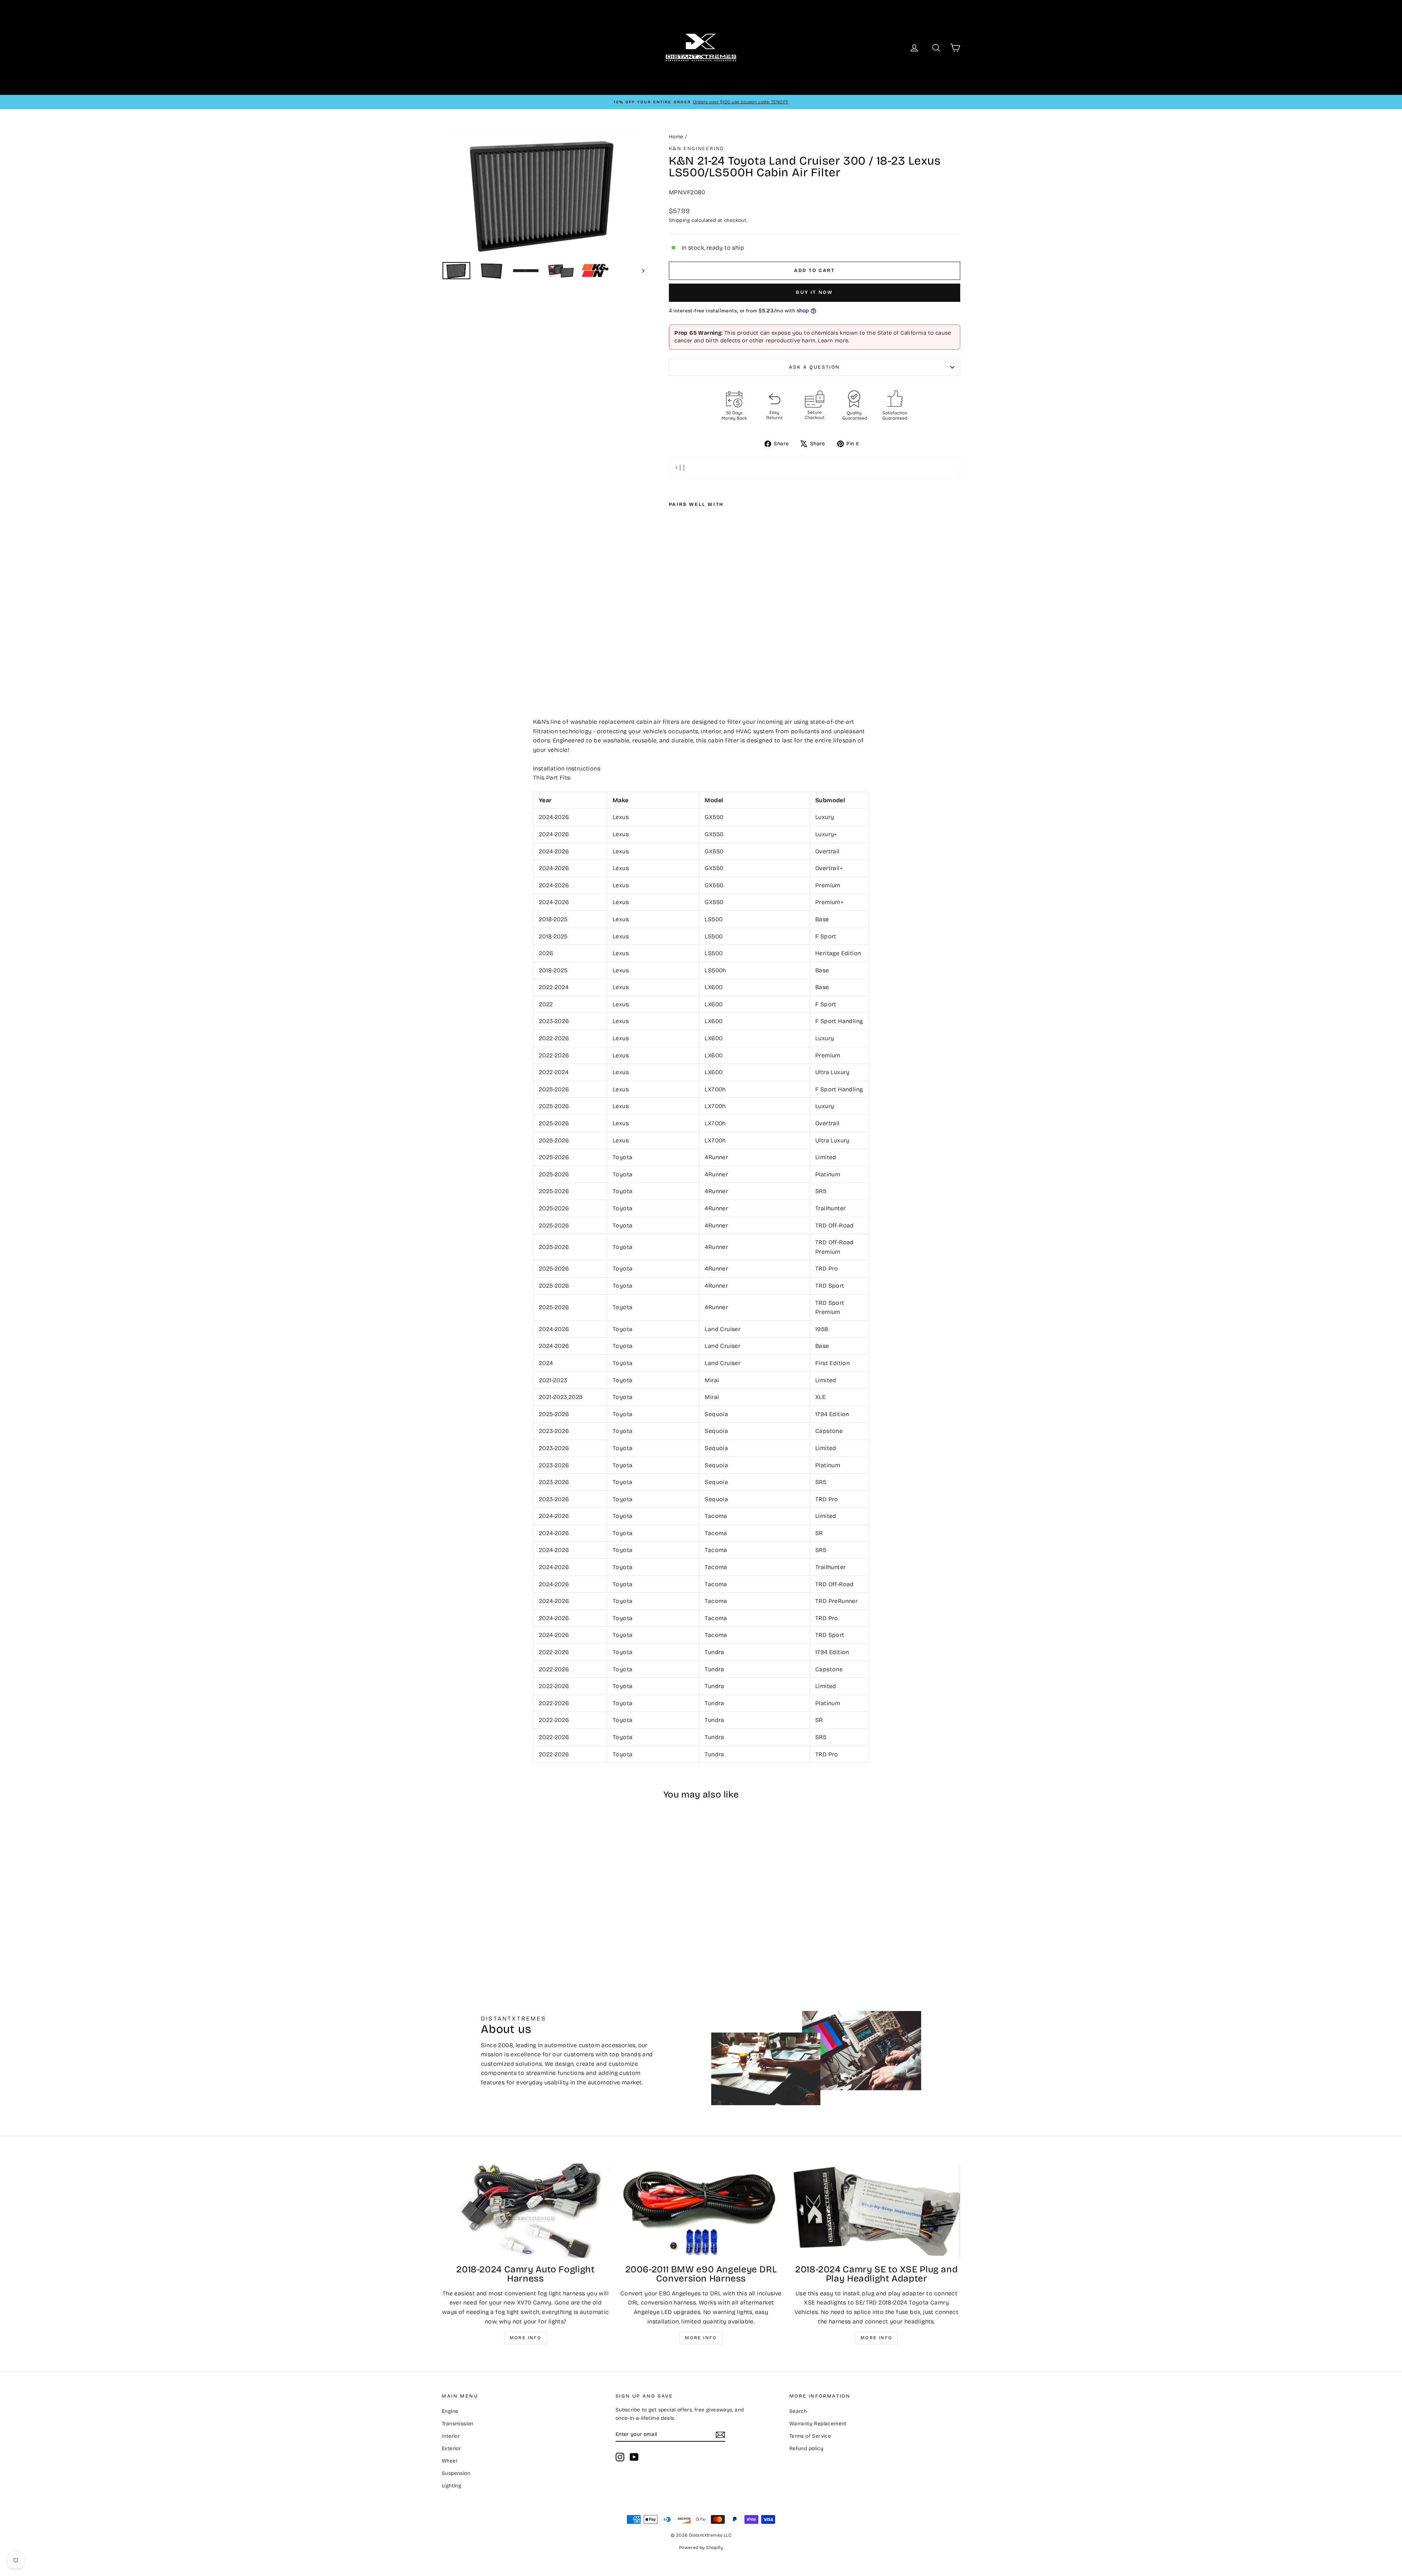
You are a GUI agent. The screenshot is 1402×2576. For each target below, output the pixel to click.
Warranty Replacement (818, 2424)
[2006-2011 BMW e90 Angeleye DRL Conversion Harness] (701, 2211)
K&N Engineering (697, 149)
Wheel (449, 2461)
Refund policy (806, 2448)
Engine (450, 2411)
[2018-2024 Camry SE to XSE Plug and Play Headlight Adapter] (876, 2211)
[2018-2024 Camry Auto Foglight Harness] (526, 2211)
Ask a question (815, 367)
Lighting (451, 2486)
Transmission (458, 2424)
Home (676, 137)
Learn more (833, 341)
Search (798, 2411)
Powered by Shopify (701, 2548)
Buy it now (814, 292)
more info (877, 2338)
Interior (451, 2436)
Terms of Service (810, 2436)
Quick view (504, 1902)
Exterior (451, 2448)
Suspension (456, 2473)
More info (526, 2338)
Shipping (679, 220)
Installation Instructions (567, 768)
